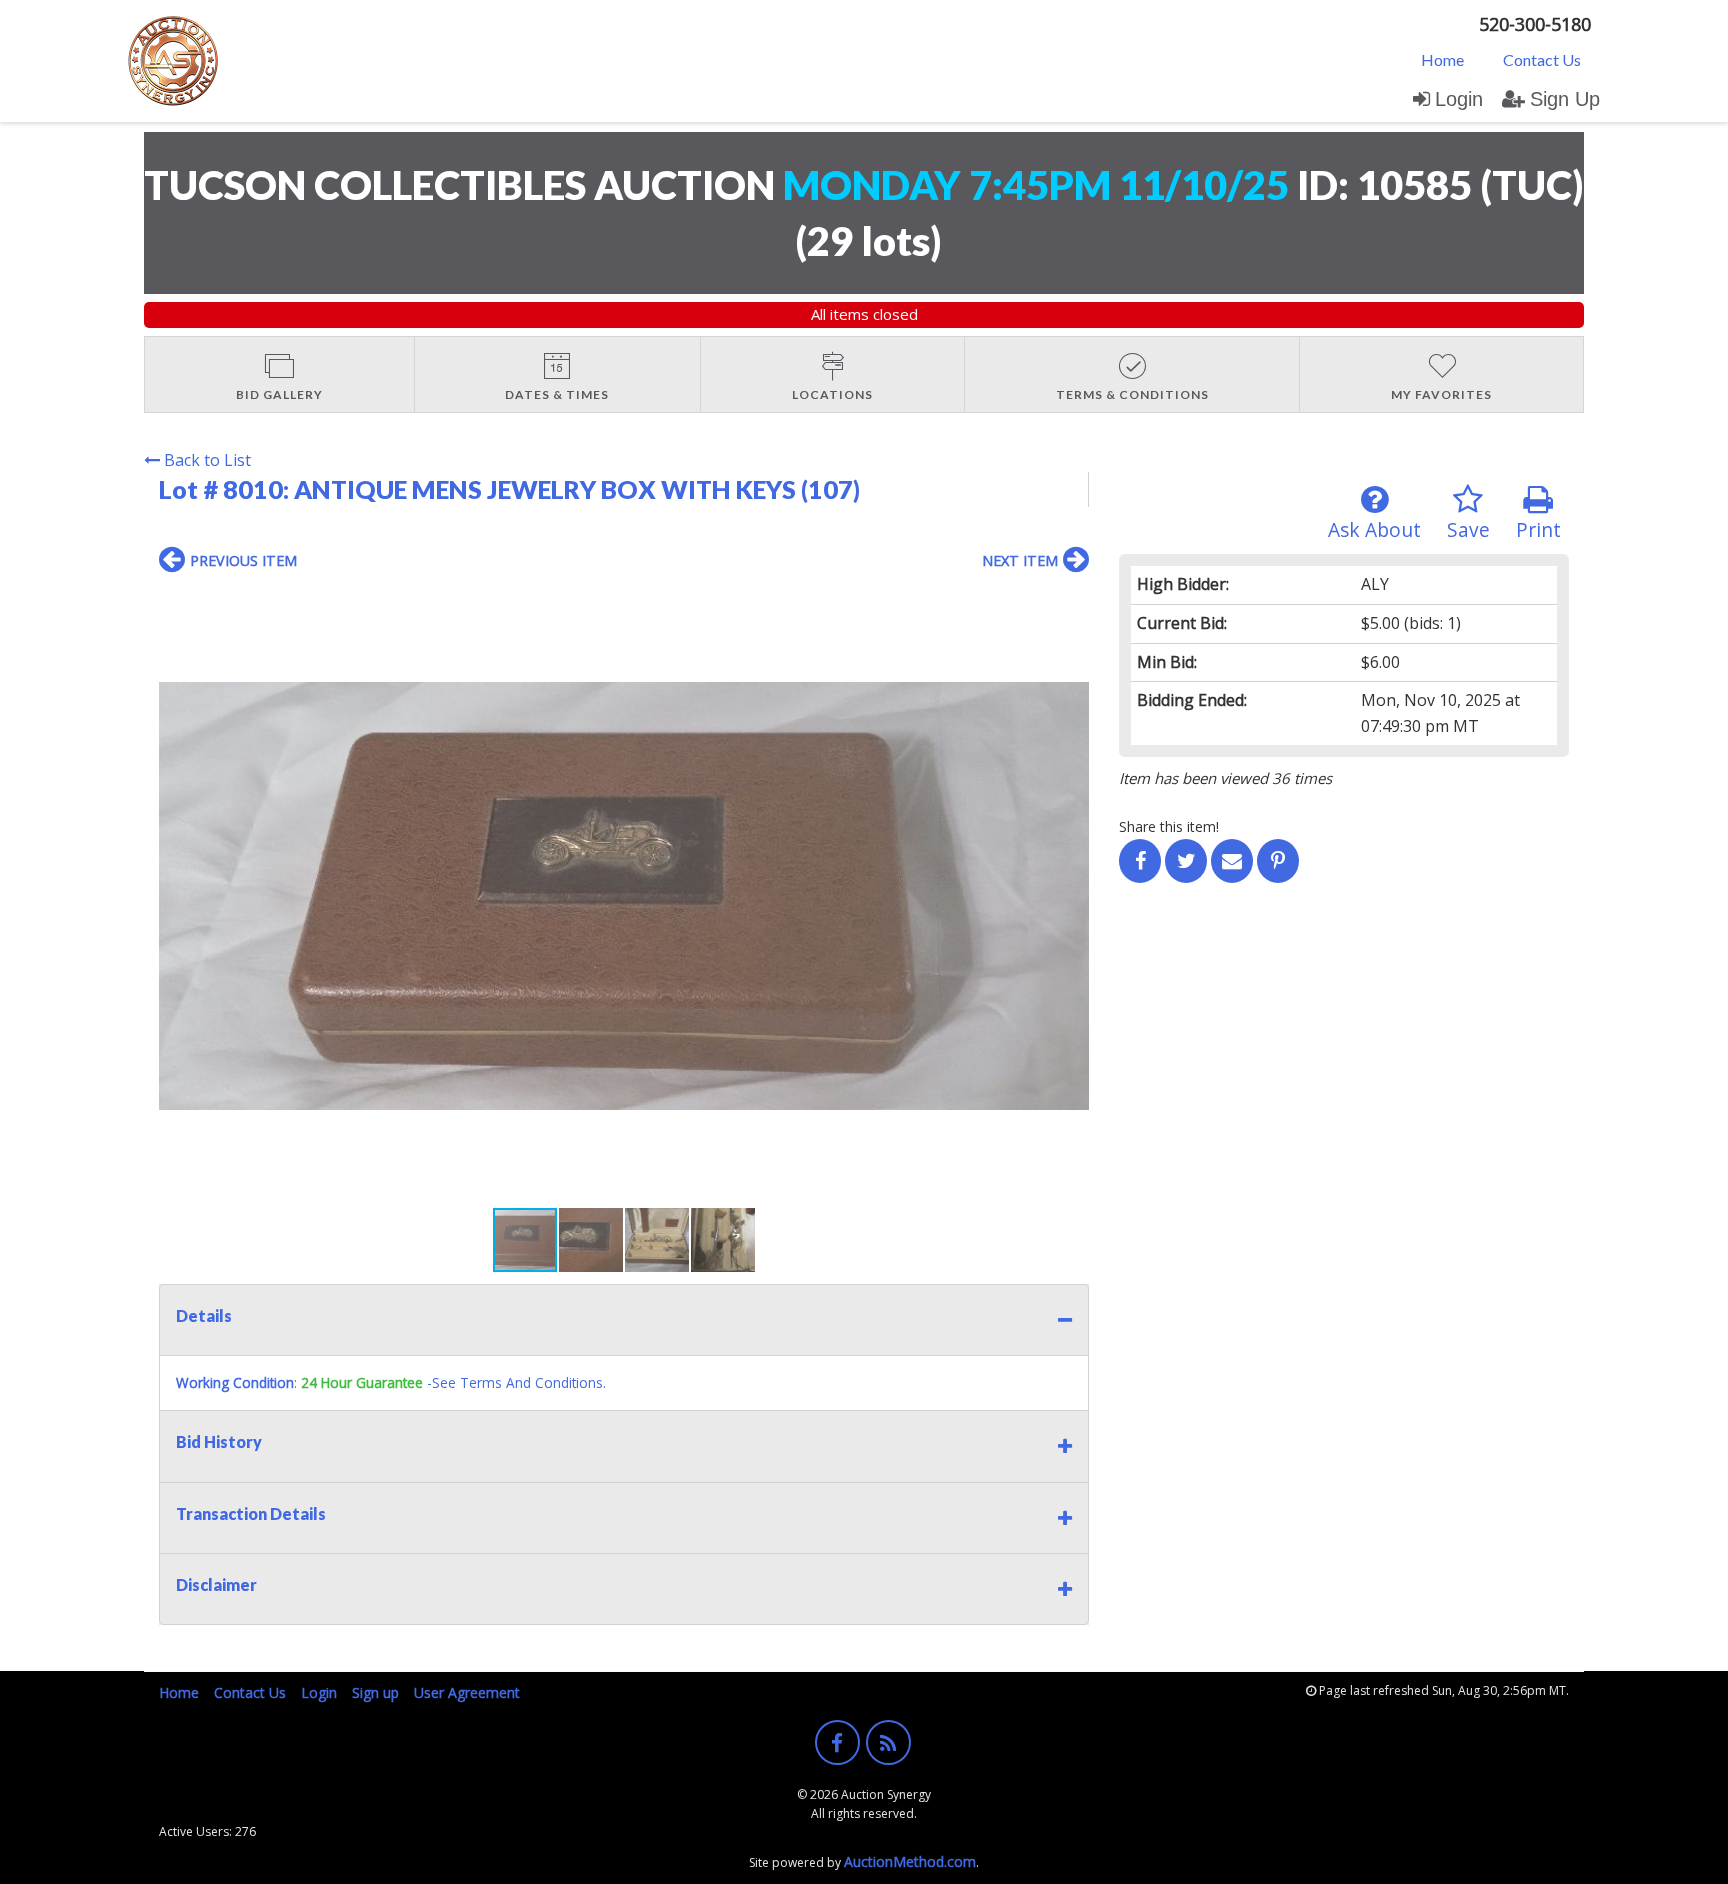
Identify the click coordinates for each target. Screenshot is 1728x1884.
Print (1538, 529)
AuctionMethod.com (910, 1861)
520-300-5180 (1535, 24)
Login (1459, 99)
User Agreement (467, 1692)
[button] (1071, 604)
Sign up (375, 1692)
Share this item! (1169, 826)
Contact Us (1542, 59)
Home (1442, 59)
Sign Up (1565, 99)
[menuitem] (1442, 59)
